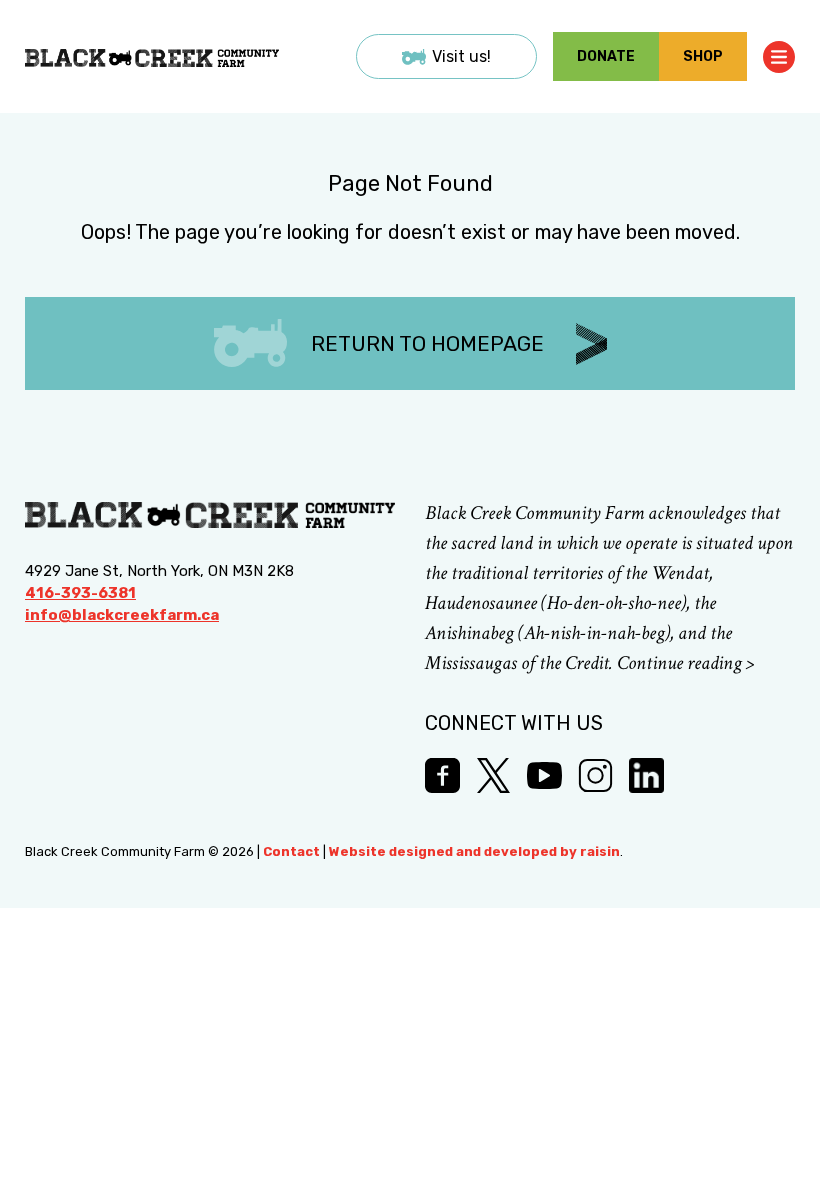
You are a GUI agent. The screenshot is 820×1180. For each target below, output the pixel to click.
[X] (493, 775)
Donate (606, 56)
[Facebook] (442, 775)
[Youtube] (544, 775)
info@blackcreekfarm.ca (122, 615)
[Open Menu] (779, 57)
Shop (703, 56)
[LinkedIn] (646, 775)
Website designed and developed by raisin (474, 851)
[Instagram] (595, 775)
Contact (291, 851)
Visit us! (461, 56)
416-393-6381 (80, 593)
